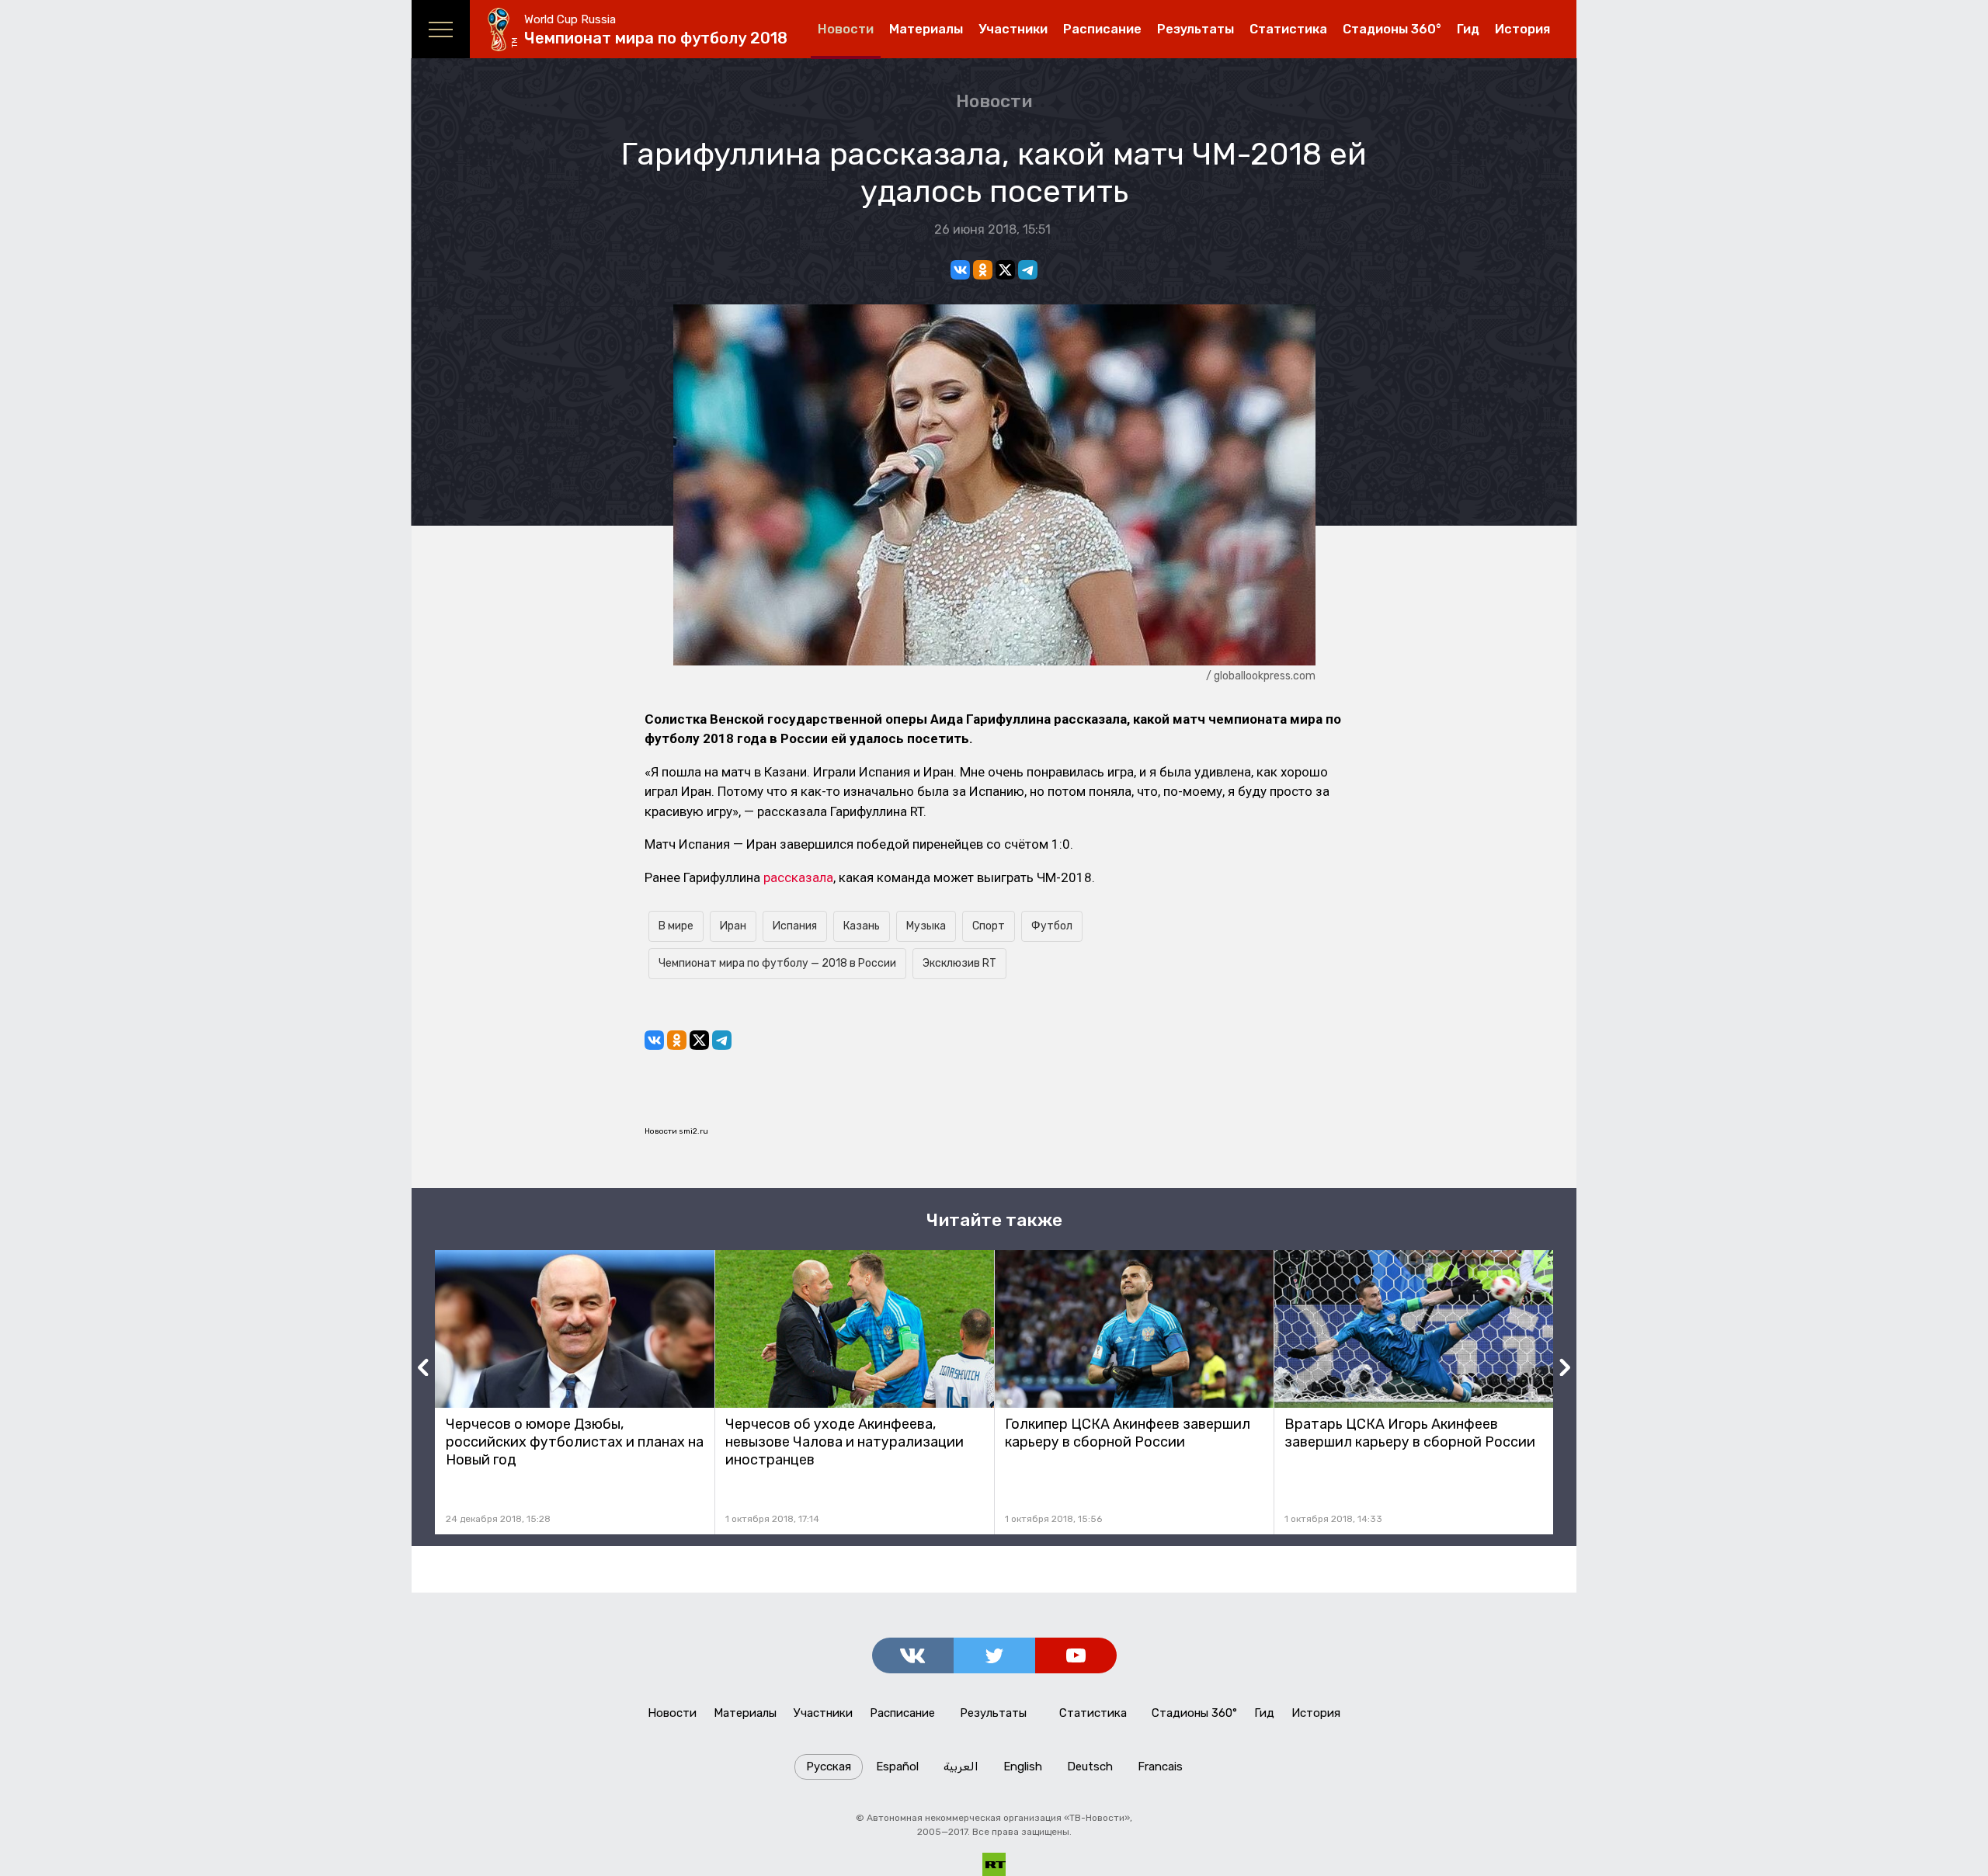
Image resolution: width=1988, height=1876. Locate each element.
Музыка (926, 926)
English (1023, 1767)
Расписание (1102, 29)
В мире (676, 926)
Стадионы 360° (1392, 29)
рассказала (798, 877)
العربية (961, 1767)
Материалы (926, 29)
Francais (1160, 1767)
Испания (795, 926)
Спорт (989, 926)
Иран (733, 926)
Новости (846, 29)
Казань (862, 926)
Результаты (1196, 29)
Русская (829, 1767)
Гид (1468, 29)
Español (897, 1767)
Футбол (1052, 926)
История (1522, 29)
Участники (1013, 29)
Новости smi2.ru (676, 1131)
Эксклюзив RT (959, 963)
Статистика (1288, 29)
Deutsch (1090, 1767)
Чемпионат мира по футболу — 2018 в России (777, 963)
